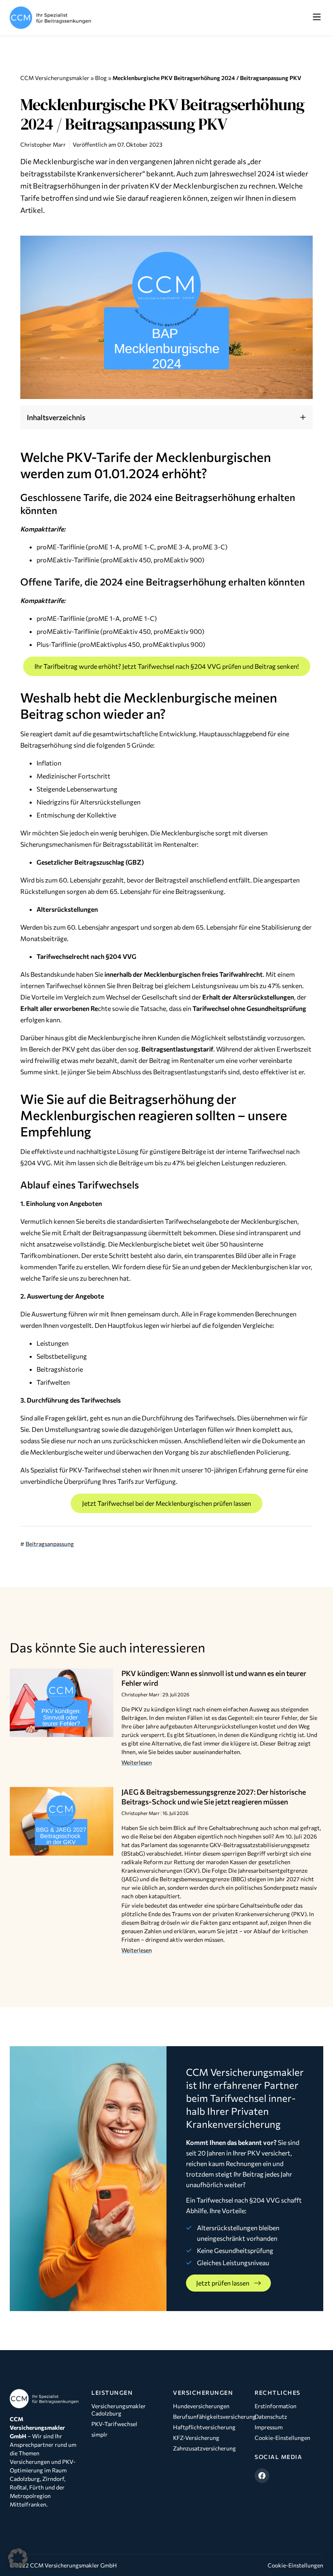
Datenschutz (271, 2417)
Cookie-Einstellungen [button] (295, 2565)
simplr (99, 2434)
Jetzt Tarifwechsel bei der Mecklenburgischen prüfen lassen (166, 1503)
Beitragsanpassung (50, 1544)
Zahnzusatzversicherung (204, 2448)
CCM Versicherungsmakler (55, 78)
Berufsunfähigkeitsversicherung (207, 2417)
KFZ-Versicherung (196, 2438)
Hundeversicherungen (201, 2406)
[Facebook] (262, 2476)
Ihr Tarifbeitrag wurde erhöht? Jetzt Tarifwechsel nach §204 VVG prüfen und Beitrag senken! (167, 666)
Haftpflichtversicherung (204, 2427)
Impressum (269, 2427)
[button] (317, 17)
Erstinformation (276, 2406)
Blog (101, 78)
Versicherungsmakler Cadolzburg (119, 2410)
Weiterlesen (137, 1762)
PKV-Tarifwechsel (114, 2424)
